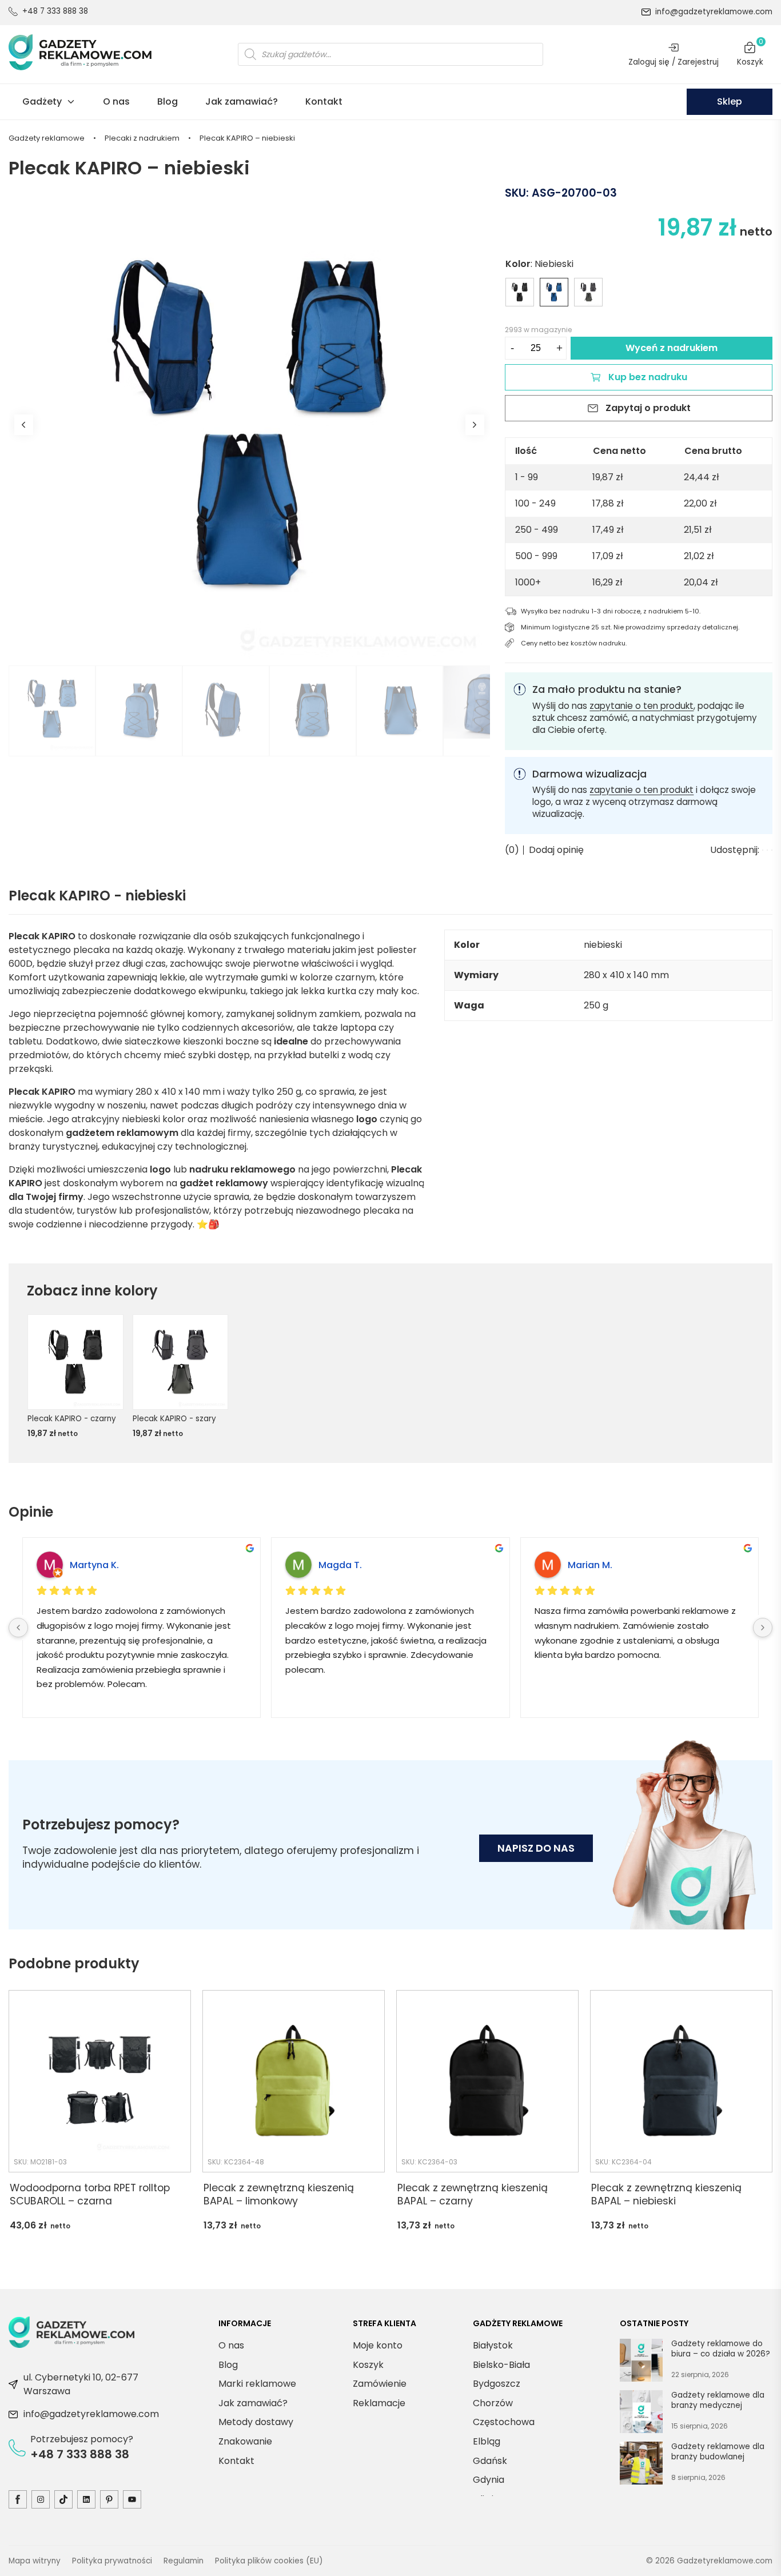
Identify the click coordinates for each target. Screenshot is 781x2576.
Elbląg (487, 2441)
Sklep (730, 101)
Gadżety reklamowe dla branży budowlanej (718, 2452)
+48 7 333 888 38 (55, 11)
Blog (168, 101)
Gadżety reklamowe (47, 138)
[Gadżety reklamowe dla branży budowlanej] (641, 2465)
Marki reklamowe (257, 2384)
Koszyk (750, 54)
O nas (116, 101)
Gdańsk (490, 2460)
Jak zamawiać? (242, 101)
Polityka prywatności (112, 2560)
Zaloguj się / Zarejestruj (674, 62)
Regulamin (184, 2560)
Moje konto (378, 2345)
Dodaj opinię (556, 850)
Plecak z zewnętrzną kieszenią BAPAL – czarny (473, 2194)
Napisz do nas (536, 1848)
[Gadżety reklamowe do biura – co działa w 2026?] (641, 2362)
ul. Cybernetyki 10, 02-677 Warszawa (81, 2384)
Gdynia (489, 2480)
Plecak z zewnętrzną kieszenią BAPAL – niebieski (666, 2194)
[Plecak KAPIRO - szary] (588, 292)
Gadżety (42, 101)
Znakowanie (245, 2441)
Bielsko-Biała (501, 2364)
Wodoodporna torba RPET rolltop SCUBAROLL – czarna (90, 2194)
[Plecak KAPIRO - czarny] (520, 292)
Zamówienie (380, 2384)
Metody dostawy (256, 2422)
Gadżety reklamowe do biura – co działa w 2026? (721, 2349)
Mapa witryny (35, 2560)
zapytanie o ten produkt (641, 706)
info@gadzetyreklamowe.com (714, 12)
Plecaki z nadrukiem (142, 138)
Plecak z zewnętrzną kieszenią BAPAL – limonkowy (279, 2194)
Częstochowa (504, 2422)
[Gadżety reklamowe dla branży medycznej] (641, 2414)
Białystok (493, 2345)
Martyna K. (94, 1565)
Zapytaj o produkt (648, 408)
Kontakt (324, 101)
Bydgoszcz (497, 2384)
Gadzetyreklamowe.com (725, 2560)
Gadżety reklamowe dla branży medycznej (718, 2400)
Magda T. (340, 1565)
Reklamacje (379, 2403)
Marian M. (590, 1565)
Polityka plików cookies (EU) (269, 2560)
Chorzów (493, 2403)
